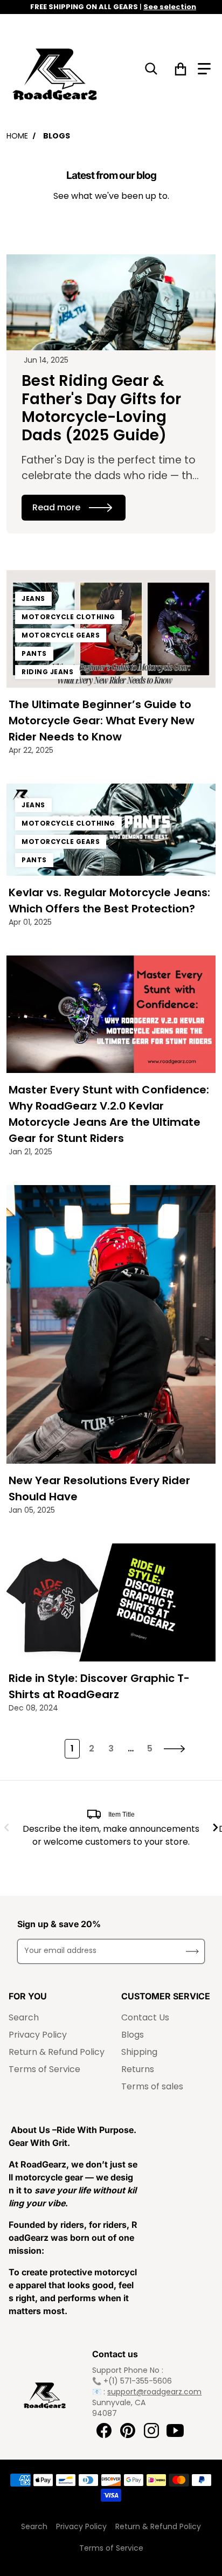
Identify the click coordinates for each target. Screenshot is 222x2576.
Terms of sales (152, 2086)
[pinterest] (128, 2430)
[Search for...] (151, 69)
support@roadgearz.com (154, 2392)
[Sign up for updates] (192, 1951)
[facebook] (104, 2430)
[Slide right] (216, 1827)
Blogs (133, 2035)
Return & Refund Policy (57, 2052)
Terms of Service (44, 2069)
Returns (138, 2069)
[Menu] (204, 69)
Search (24, 2017)
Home (17, 136)
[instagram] (151, 2430)
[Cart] (181, 69)
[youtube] (175, 2430)
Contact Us (145, 2017)
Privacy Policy (38, 2035)
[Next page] (175, 1749)
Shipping (139, 2052)
